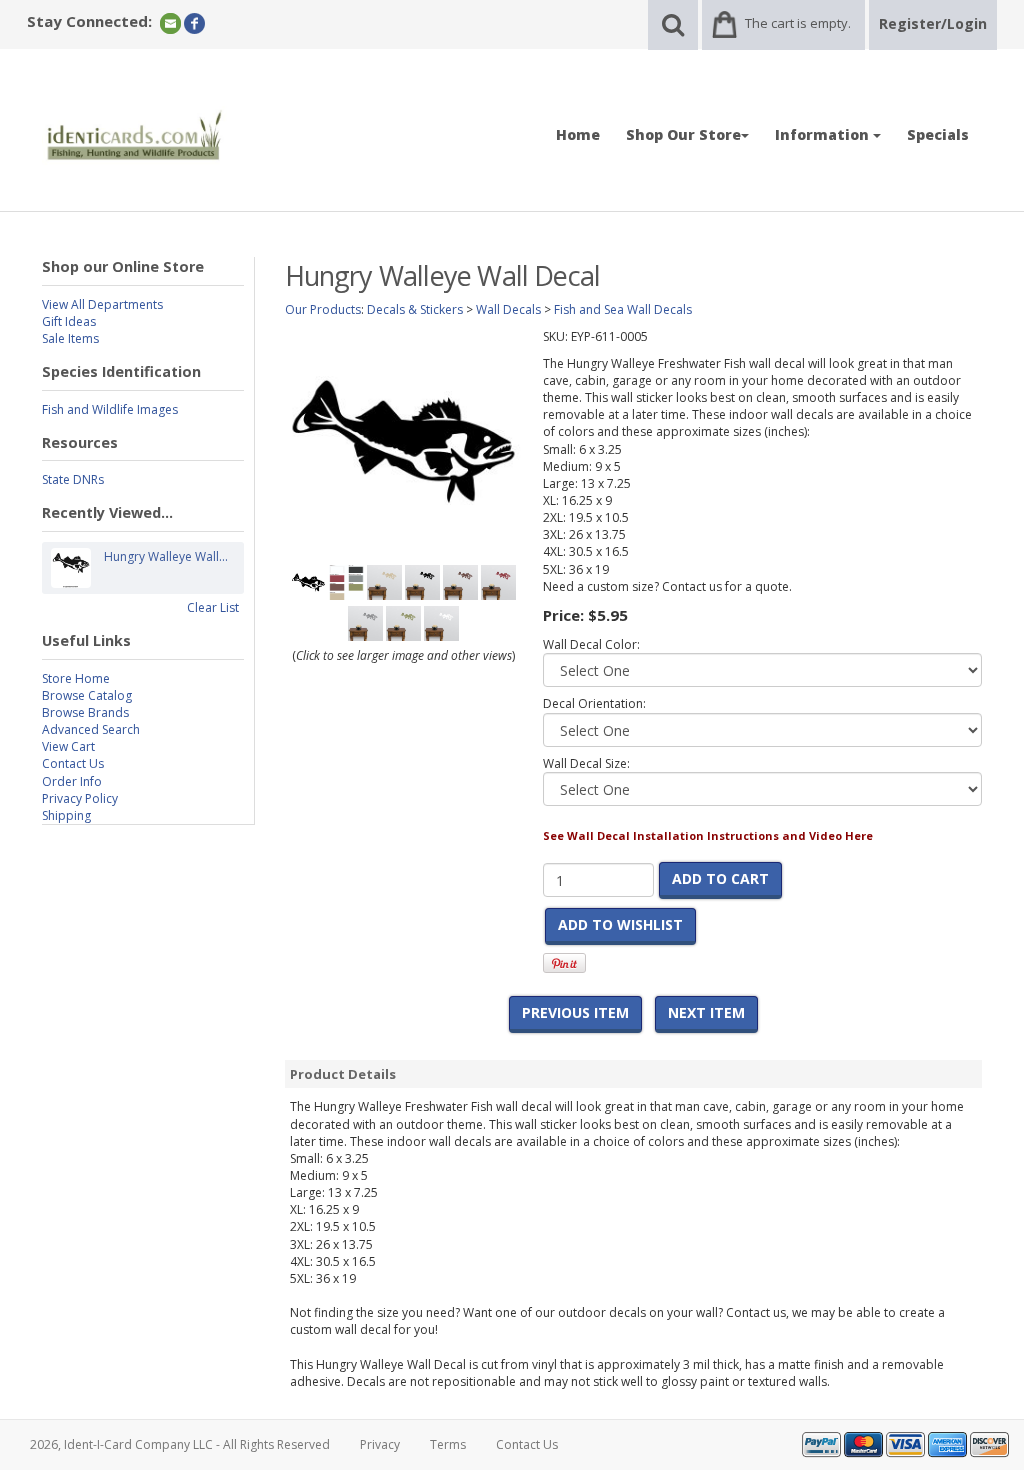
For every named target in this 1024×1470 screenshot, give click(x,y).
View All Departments (102, 304)
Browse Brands (85, 712)
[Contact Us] (170, 22)
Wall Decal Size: (586, 763)
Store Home (76, 678)
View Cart (68, 746)
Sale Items (70, 338)
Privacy (380, 1444)
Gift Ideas (69, 321)
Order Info (72, 781)
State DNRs (73, 479)
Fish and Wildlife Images (110, 409)
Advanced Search (91, 729)
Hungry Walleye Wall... (166, 556)
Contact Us (73, 763)
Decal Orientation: (594, 703)
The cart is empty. (798, 23)
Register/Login (933, 23)
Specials (938, 134)
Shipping (66, 815)
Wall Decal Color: (591, 644)
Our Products (323, 309)
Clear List (213, 607)
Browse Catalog (87, 695)
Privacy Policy (80, 798)
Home (578, 134)
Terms (448, 1444)
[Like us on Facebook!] (194, 22)
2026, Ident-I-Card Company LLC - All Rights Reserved (180, 1444)
